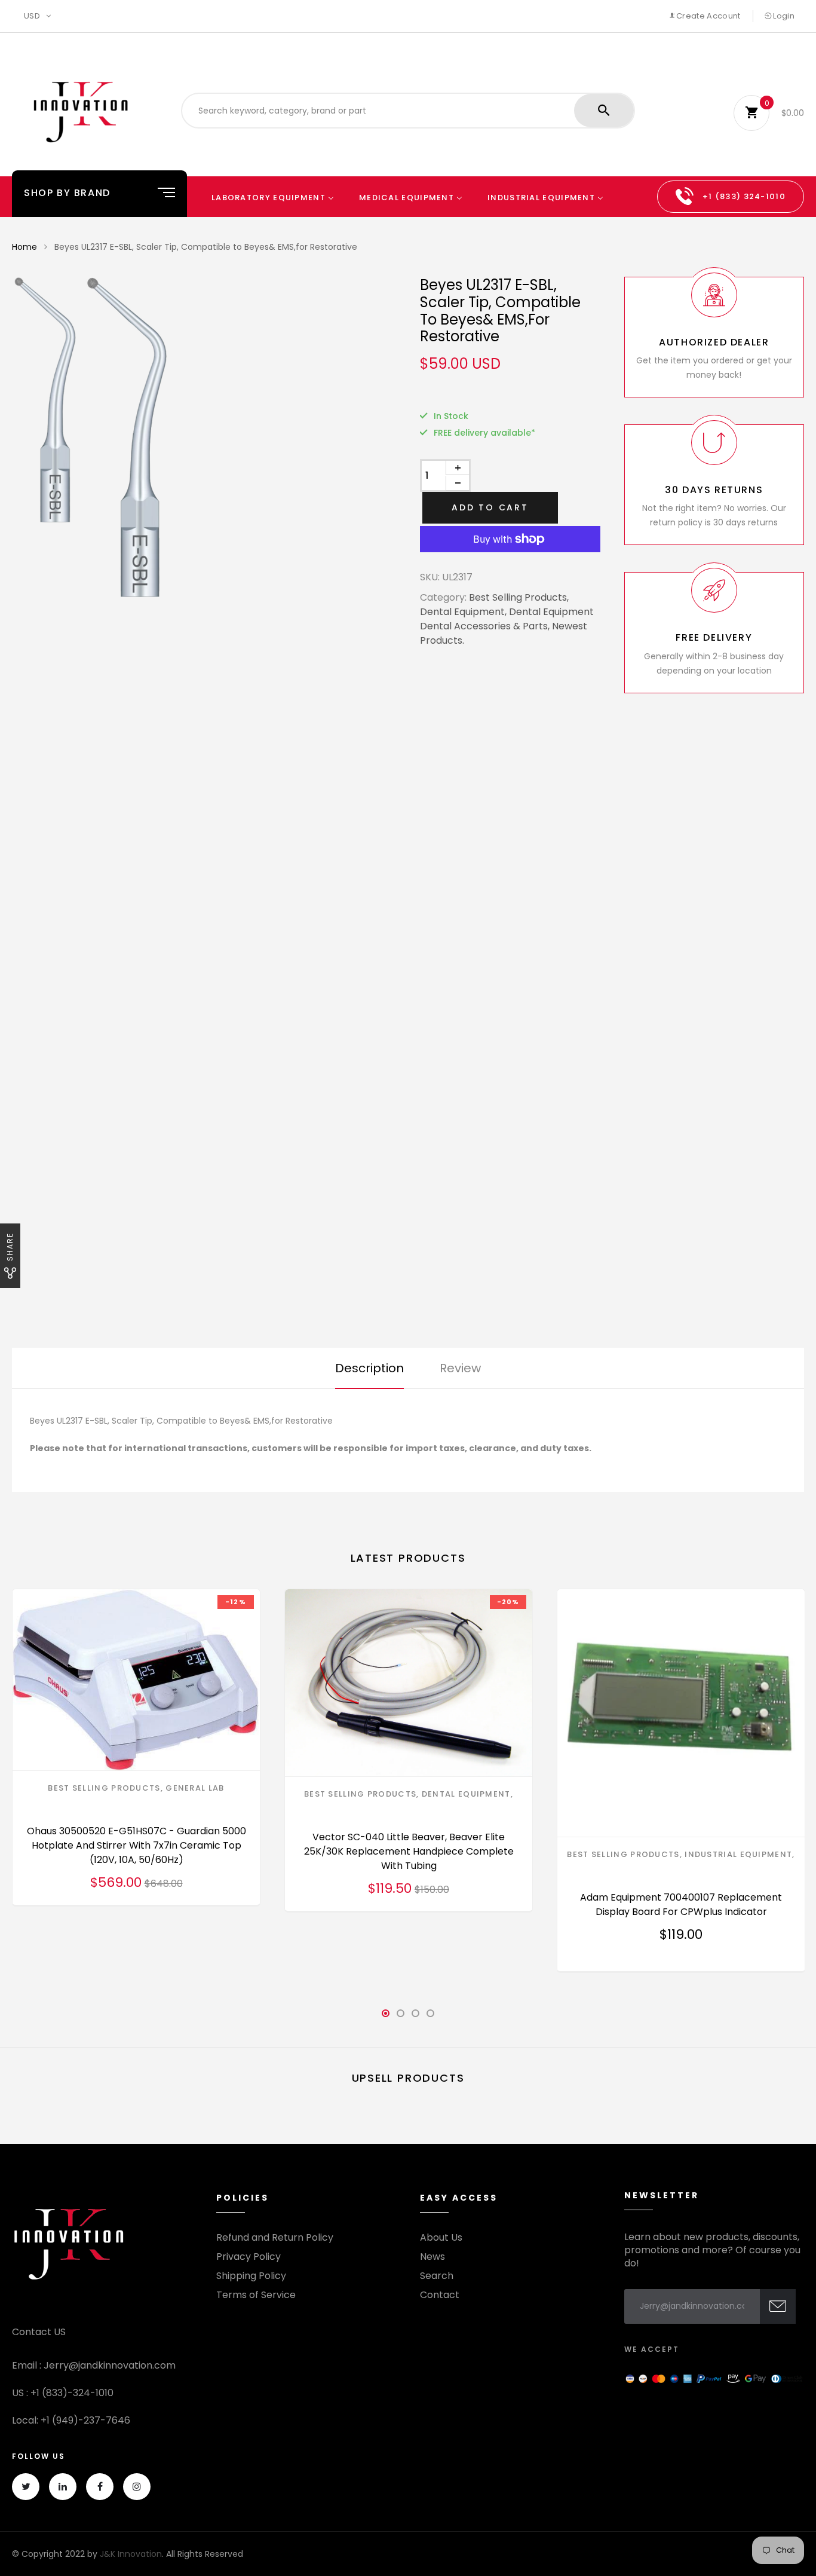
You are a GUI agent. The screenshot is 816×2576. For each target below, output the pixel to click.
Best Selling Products (104, 1788)
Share (10, 1247)
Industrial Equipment (738, 1854)
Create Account (708, 16)
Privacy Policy (249, 2257)
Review (460, 1368)
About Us (441, 2238)
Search (437, 2276)
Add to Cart (490, 507)
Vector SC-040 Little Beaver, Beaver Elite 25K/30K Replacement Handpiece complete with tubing (409, 1851)
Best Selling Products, (519, 597)
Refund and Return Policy (275, 2238)
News (432, 2257)
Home (24, 247)
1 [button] (386, 2017)
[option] (240, 438)
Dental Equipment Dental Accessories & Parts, (507, 619)
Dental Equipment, (463, 612)
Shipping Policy (251, 2276)
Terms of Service (256, 2295)
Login (783, 16)
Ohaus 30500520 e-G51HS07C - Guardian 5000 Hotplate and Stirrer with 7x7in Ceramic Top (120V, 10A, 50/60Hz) (136, 1845)
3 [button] (416, 2017)
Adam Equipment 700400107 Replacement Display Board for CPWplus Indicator (681, 1905)
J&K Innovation (131, 2554)
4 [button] (431, 2017)
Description (369, 1368)
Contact (440, 2295)
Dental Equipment (466, 1794)
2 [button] (401, 2017)
